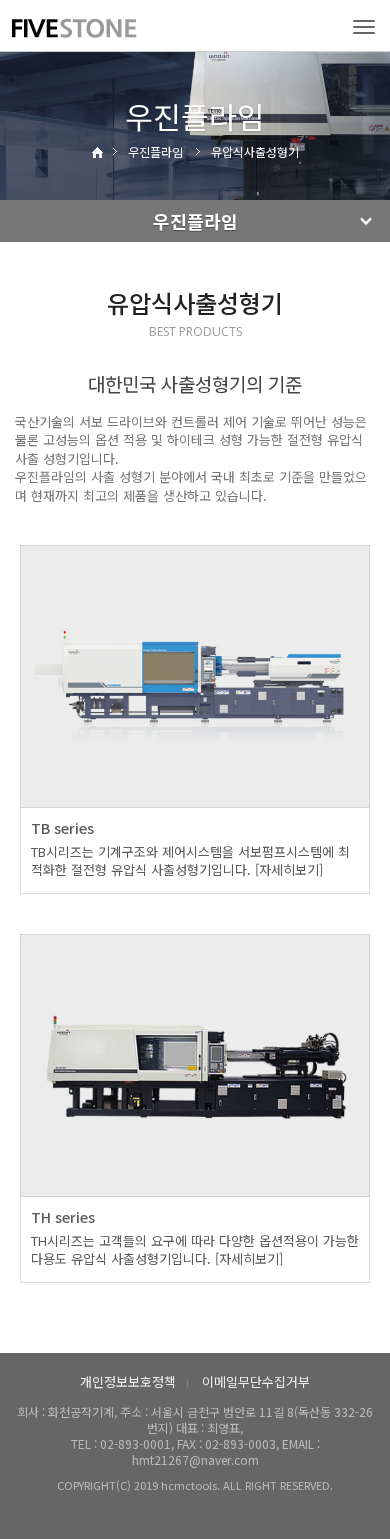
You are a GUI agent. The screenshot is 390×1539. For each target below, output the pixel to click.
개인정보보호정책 (128, 1381)
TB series (62, 828)
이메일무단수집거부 (256, 1381)
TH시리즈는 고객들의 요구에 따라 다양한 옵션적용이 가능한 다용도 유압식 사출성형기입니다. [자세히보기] (195, 1250)
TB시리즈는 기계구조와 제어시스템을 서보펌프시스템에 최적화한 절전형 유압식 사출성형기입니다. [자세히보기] (190, 861)
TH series (63, 1217)
